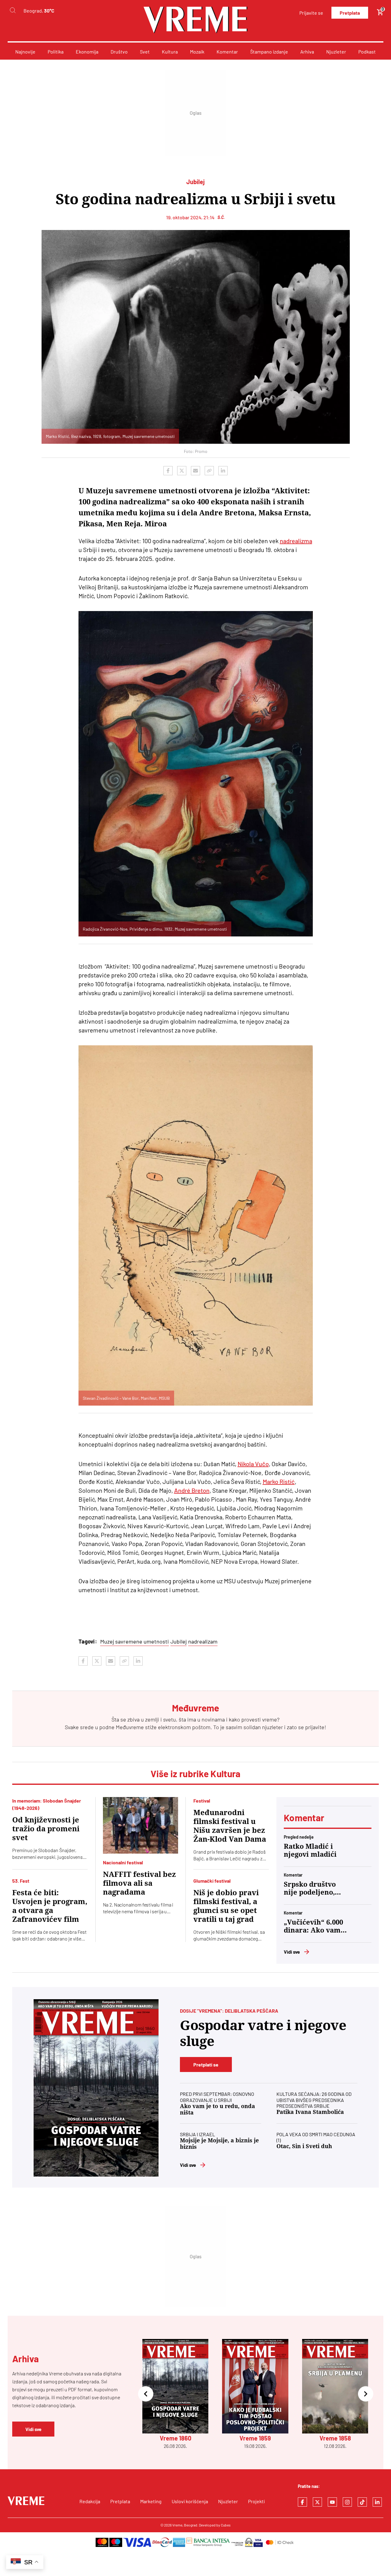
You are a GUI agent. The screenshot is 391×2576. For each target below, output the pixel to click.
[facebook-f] (302, 2502)
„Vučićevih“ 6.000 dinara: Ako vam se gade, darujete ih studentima (313, 1926)
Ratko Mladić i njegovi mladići (310, 1850)
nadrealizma (296, 541)
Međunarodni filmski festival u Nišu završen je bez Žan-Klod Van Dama (230, 1826)
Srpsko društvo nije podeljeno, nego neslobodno (312, 1888)
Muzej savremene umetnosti (135, 1641)
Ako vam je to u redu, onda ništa (217, 2109)
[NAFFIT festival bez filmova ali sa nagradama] (141, 1825)
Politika (56, 52)
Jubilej (179, 1641)
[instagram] (347, 2502)
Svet (145, 52)
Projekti (256, 2501)
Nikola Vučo (253, 1464)
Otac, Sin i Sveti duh (304, 2146)
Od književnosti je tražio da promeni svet (46, 1829)
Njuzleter (336, 52)
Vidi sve (292, 1952)
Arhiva (307, 52)
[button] (146, 2394)
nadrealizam (203, 1641)
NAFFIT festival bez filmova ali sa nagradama (139, 1883)
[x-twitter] (317, 2502)
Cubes (226, 2525)
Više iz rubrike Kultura (196, 1774)
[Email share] (195, 471)
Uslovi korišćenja (190, 2501)
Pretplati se (206, 2065)
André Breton (192, 1490)
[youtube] (332, 2502)
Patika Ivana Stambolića (310, 2112)
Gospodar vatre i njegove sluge (263, 2033)
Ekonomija (87, 52)
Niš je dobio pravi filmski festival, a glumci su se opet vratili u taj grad (226, 1906)
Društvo (119, 52)
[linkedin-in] (377, 2502)
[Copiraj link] (209, 471)
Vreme (177, 2525)
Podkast (367, 52)
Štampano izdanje (269, 52)
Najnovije (25, 52)
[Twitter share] (182, 471)
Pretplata (350, 13)
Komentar (227, 52)
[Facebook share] (168, 471)
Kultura (170, 52)
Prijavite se (311, 13)
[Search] (13, 11)
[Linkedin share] (223, 471)
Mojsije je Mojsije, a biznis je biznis (219, 2144)
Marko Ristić (279, 1481)
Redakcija (90, 2501)
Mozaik (197, 52)
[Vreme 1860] (96, 2088)
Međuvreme (130, 1727)
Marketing (151, 2501)
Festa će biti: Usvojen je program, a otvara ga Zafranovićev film (50, 1906)
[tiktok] (362, 2502)
